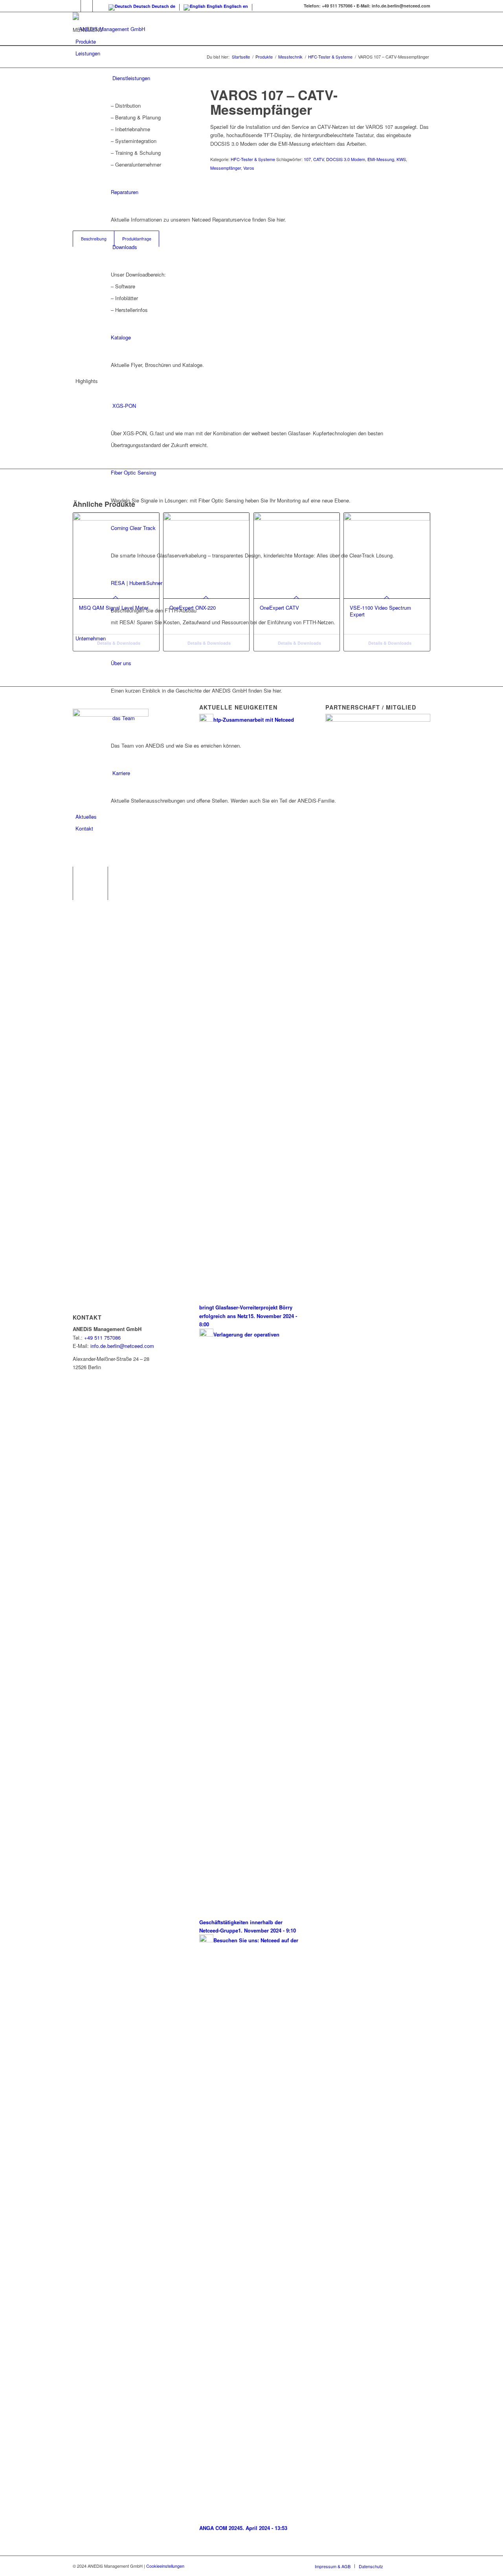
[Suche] (78, 852)
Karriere (121, 773)
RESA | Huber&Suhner (137, 583)
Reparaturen (125, 192)
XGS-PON (124, 406)
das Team (124, 718)
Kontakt (84, 828)
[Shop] (76, 840)
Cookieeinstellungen (165, 2566)
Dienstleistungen (131, 78)
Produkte (86, 41)
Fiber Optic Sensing (133, 472)
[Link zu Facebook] (75, 6)
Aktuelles (86, 817)
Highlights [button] (87, 381)
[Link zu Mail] (99, 6)
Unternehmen (91, 638)
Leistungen (88, 53)
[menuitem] (253, 853)
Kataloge (121, 337)
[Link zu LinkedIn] (87, 6)
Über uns (121, 663)
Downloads (125, 247)
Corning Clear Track (133, 528)
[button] (88, 30)
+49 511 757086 (102, 1338)
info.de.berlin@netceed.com (122, 1346)
